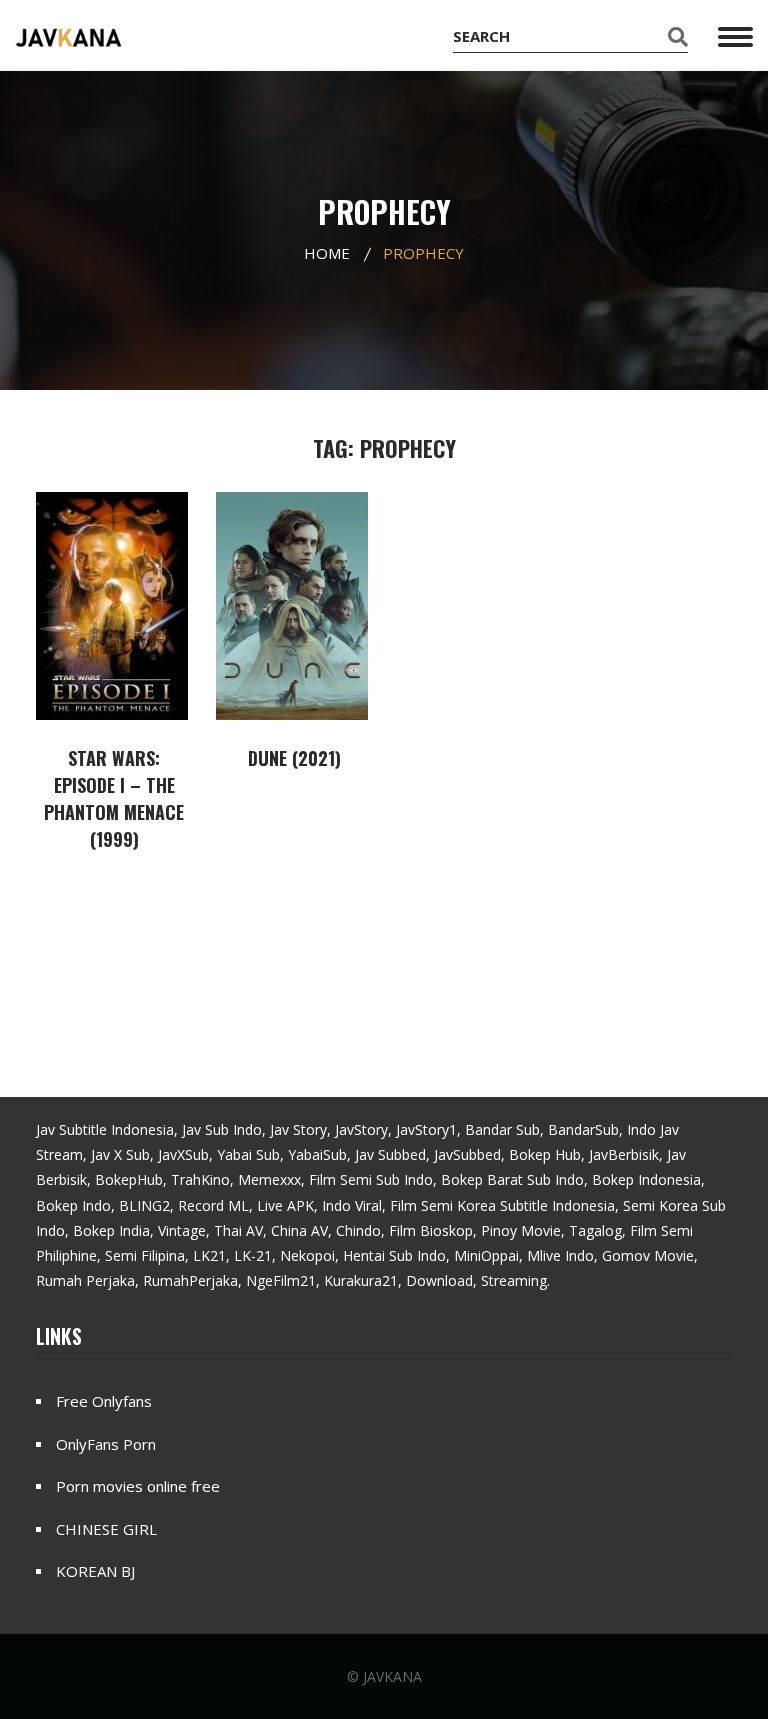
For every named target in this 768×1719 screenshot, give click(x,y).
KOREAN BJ (95, 1571)
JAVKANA (392, 1676)
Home (327, 253)
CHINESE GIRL (106, 1529)
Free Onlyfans (104, 1401)
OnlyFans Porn (106, 1444)
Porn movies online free (138, 1486)
